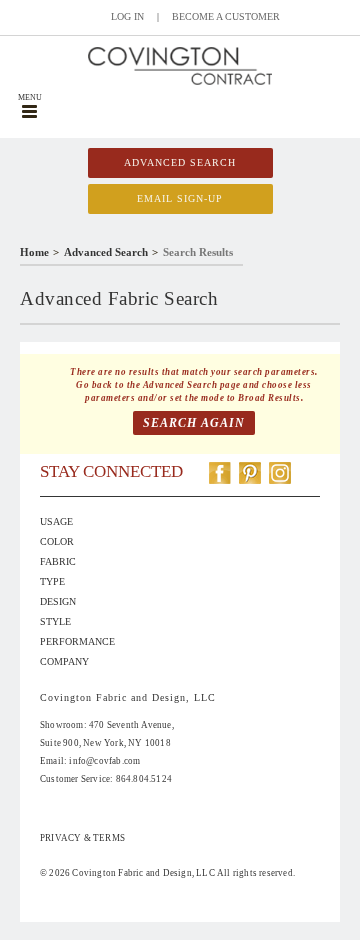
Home (34, 252)
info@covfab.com (104, 761)
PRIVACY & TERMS (82, 838)
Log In (127, 16)
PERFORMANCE (77, 641)
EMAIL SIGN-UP (180, 198)
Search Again (194, 423)
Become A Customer (226, 16)
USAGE (56, 521)
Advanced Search (106, 252)
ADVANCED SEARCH (180, 162)
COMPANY (64, 661)
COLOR (57, 541)
